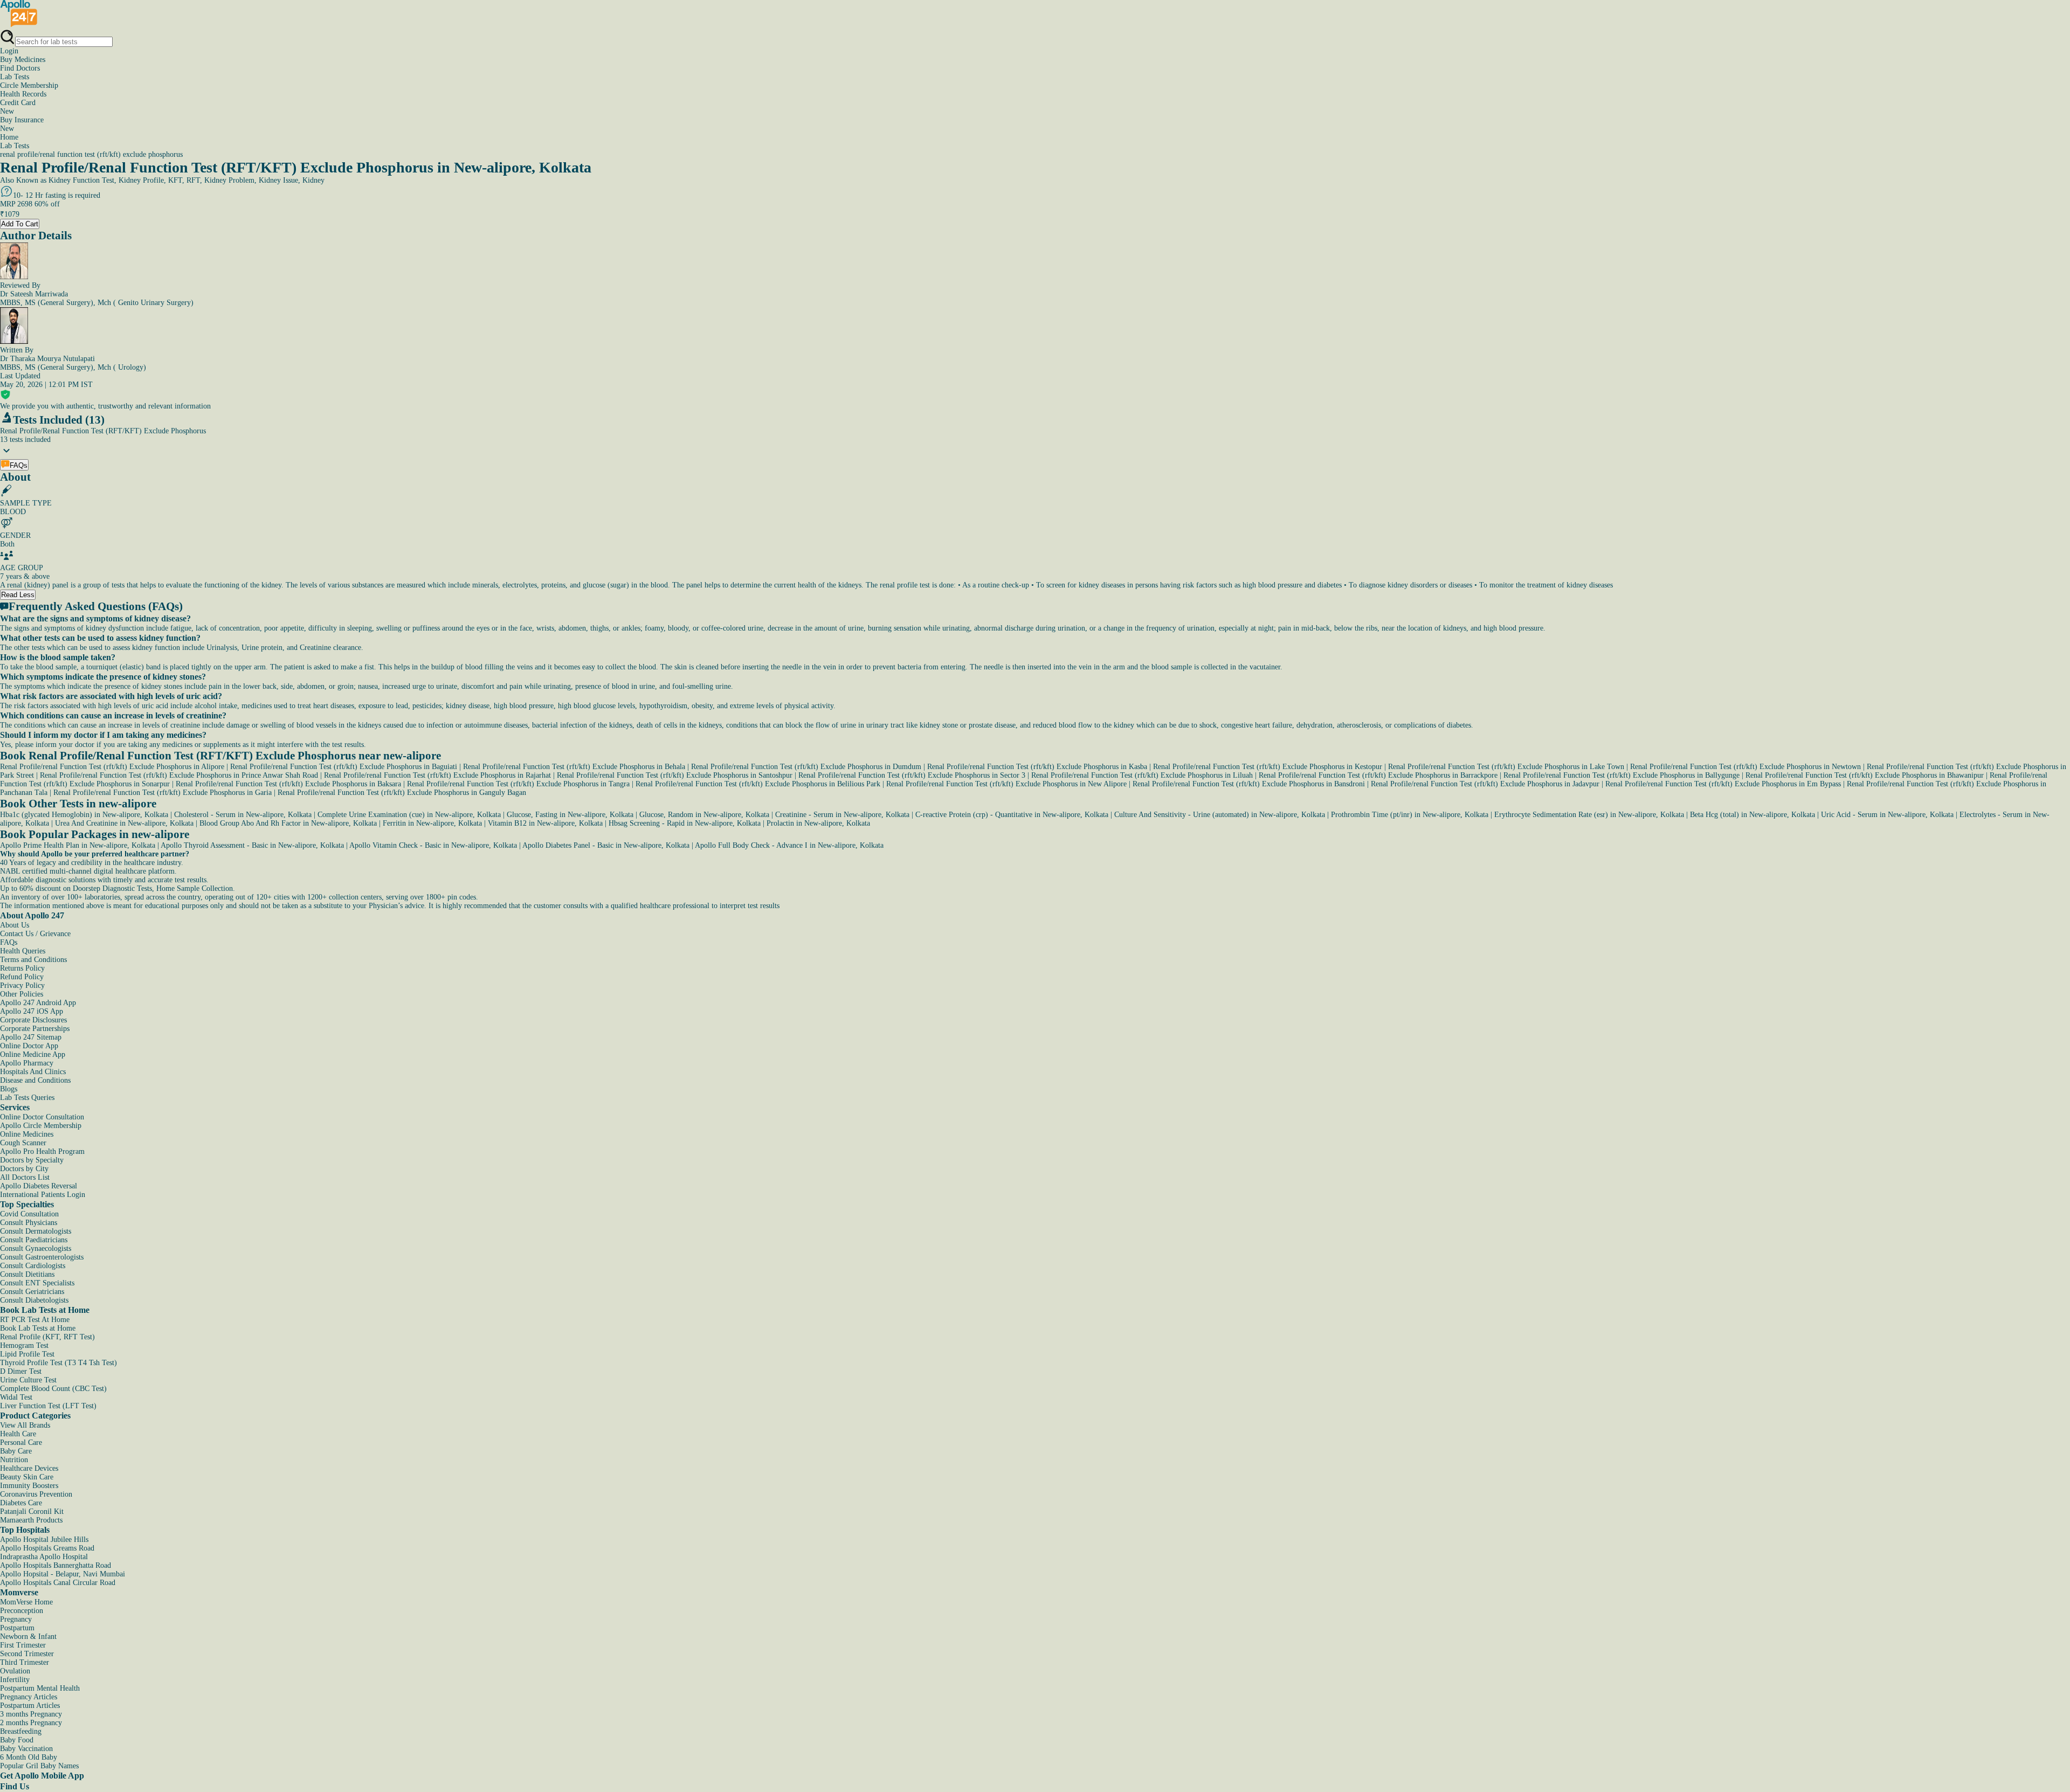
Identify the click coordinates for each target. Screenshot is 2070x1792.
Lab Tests (15, 77)
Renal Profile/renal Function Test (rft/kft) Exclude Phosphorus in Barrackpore (1378, 775)
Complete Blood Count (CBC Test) (53, 1389)
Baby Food (17, 1740)
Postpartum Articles (30, 1705)
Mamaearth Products (31, 1520)
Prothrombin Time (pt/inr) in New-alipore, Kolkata (1410, 815)
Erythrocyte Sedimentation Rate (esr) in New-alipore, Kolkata (1589, 815)
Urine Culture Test (28, 1380)
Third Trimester (25, 1662)
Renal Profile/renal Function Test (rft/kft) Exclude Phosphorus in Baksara (288, 784)
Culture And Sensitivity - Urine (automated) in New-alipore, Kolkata (1220, 815)
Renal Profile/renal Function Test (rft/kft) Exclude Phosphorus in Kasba (1037, 767)
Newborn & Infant (28, 1637)
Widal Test (16, 1397)
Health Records (23, 94)
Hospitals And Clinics (33, 1072)
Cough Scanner (23, 1143)
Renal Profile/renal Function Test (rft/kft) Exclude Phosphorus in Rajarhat (437, 775)
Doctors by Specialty (32, 1160)
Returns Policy (22, 968)
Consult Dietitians (27, 1274)
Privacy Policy (22, 985)
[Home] (19, 25)
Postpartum (17, 1628)
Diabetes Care (21, 1503)
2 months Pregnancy (31, 1723)
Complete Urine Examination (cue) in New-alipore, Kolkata (409, 815)
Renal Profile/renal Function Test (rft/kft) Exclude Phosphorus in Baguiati (344, 767)
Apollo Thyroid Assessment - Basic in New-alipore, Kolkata (252, 845)
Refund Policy (22, 977)
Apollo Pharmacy (27, 1063)
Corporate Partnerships (35, 1029)
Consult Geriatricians (32, 1292)
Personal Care (21, 1442)
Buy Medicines (23, 60)
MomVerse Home (26, 1602)
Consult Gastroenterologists (42, 1257)
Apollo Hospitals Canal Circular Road (58, 1583)
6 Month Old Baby (29, 1757)
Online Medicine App (33, 1054)
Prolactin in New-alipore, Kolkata (818, 823)
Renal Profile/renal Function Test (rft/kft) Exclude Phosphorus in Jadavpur (1485, 784)
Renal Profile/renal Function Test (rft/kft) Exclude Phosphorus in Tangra (518, 784)
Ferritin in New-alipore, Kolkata (432, 823)
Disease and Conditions (35, 1080)
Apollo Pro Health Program (42, 1151)
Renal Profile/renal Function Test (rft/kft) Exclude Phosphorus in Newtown (1745, 767)
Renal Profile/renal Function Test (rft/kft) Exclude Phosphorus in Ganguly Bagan (402, 793)
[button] (1035, 619)
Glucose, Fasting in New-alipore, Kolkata (570, 815)
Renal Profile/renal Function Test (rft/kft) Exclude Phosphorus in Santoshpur (675, 775)
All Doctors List (25, 1177)
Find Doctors (20, 68)
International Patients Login (43, 1195)
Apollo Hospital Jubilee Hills (44, 1540)
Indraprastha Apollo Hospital (44, 1557)
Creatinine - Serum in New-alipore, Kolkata (842, 815)
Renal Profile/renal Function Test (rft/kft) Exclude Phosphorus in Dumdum (806, 767)
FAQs (9, 942)
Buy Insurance (22, 124)
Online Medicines (27, 1134)
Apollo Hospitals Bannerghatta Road (56, 1565)
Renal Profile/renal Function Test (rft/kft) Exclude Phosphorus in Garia (163, 793)
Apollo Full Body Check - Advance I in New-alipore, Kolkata (789, 845)
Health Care (18, 1434)
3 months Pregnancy (31, 1714)
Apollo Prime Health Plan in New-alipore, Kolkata (78, 845)
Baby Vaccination (26, 1749)
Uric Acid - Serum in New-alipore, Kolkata (1887, 815)
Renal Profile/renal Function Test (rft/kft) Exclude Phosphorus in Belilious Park (758, 784)
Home (9, 137)
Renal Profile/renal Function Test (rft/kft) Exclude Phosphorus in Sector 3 (912, 775)
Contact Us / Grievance (35, 934)
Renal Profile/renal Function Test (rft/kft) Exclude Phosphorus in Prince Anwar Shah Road (179, 775)
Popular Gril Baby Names (39, 1766)
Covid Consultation (29, 1214)
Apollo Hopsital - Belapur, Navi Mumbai (63, 1574)
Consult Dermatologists (36, 1231)
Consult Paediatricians (34, 1240)
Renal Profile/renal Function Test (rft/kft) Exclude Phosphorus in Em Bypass (1723, 784)
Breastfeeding (21, 1731)
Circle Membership (29, 85)
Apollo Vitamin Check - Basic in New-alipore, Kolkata (433, 845)
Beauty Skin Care (27, 1477)
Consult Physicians (29, 1223)
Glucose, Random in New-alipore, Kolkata (704, 815)
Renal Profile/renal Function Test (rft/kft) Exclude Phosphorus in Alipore (112, 767)
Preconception (22, 1611)
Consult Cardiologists (33, 1266)
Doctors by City (24, 1169)
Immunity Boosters (29, 1486)
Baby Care (16, 1451)
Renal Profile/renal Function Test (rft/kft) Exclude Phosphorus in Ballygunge (1621, 775)
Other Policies (22, 994)
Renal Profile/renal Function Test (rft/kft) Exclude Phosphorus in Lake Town (1506, 767)
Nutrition (14, 1460)
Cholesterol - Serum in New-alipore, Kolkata (243, 815)
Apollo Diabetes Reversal (39, 1186)
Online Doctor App (29, 1046)
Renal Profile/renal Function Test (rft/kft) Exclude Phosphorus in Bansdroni (1249, 784)
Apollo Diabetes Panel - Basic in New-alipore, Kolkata (606, 845)
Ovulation (15, 1671)
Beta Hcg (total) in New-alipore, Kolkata (1752, 815)
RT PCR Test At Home (35, 1320)
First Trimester (23, 1645)
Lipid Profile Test (27, 1354)
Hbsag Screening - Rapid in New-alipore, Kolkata (685, 823)
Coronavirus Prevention (36, 1494)
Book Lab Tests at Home (38, 1328)
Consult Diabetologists (34, 1300)
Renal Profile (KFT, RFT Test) (47, 1337)
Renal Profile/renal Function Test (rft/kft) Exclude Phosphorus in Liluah (1142, 775)
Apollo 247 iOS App (32, 1011)
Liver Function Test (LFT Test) (48, 1406)
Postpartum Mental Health (40, 1688)
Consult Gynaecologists (36, 1248)
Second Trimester (27, 1654)
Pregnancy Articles (29, 1697)
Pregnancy (16, 1619)
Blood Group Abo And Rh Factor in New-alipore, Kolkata (288, 823)
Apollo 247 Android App (38, 1003)
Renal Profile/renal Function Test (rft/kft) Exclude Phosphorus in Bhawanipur (1865, 775)
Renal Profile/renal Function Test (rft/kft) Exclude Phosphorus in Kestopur (1268, 767)
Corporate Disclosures (33, 1020)
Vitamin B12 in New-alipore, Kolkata (545, 823)
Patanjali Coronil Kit (32, 1511)
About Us (15, 925)
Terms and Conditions (33, 960)
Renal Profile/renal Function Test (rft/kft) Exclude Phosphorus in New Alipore (1006, 784)
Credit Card (18, 107)
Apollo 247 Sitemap (31, 1037)
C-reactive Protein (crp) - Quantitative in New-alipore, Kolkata (1012, 815)
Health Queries (23, 951)
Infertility (15, 1680)
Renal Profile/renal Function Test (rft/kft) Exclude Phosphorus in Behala (574, 767)
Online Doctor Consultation (42, 1117)
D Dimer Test (21, 1371)
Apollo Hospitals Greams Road (47, 1548)
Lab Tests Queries (27, 1098)
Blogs (9, 1089)
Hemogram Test (24, 1345)
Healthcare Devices (29, 1468)
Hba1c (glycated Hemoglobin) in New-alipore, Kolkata (84, 815)
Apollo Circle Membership (41, 1126)
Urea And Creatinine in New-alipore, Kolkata (124, 823)
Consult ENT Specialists (37, 1283)
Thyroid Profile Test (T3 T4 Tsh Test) (58, 1363)
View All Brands (25, 1425)
